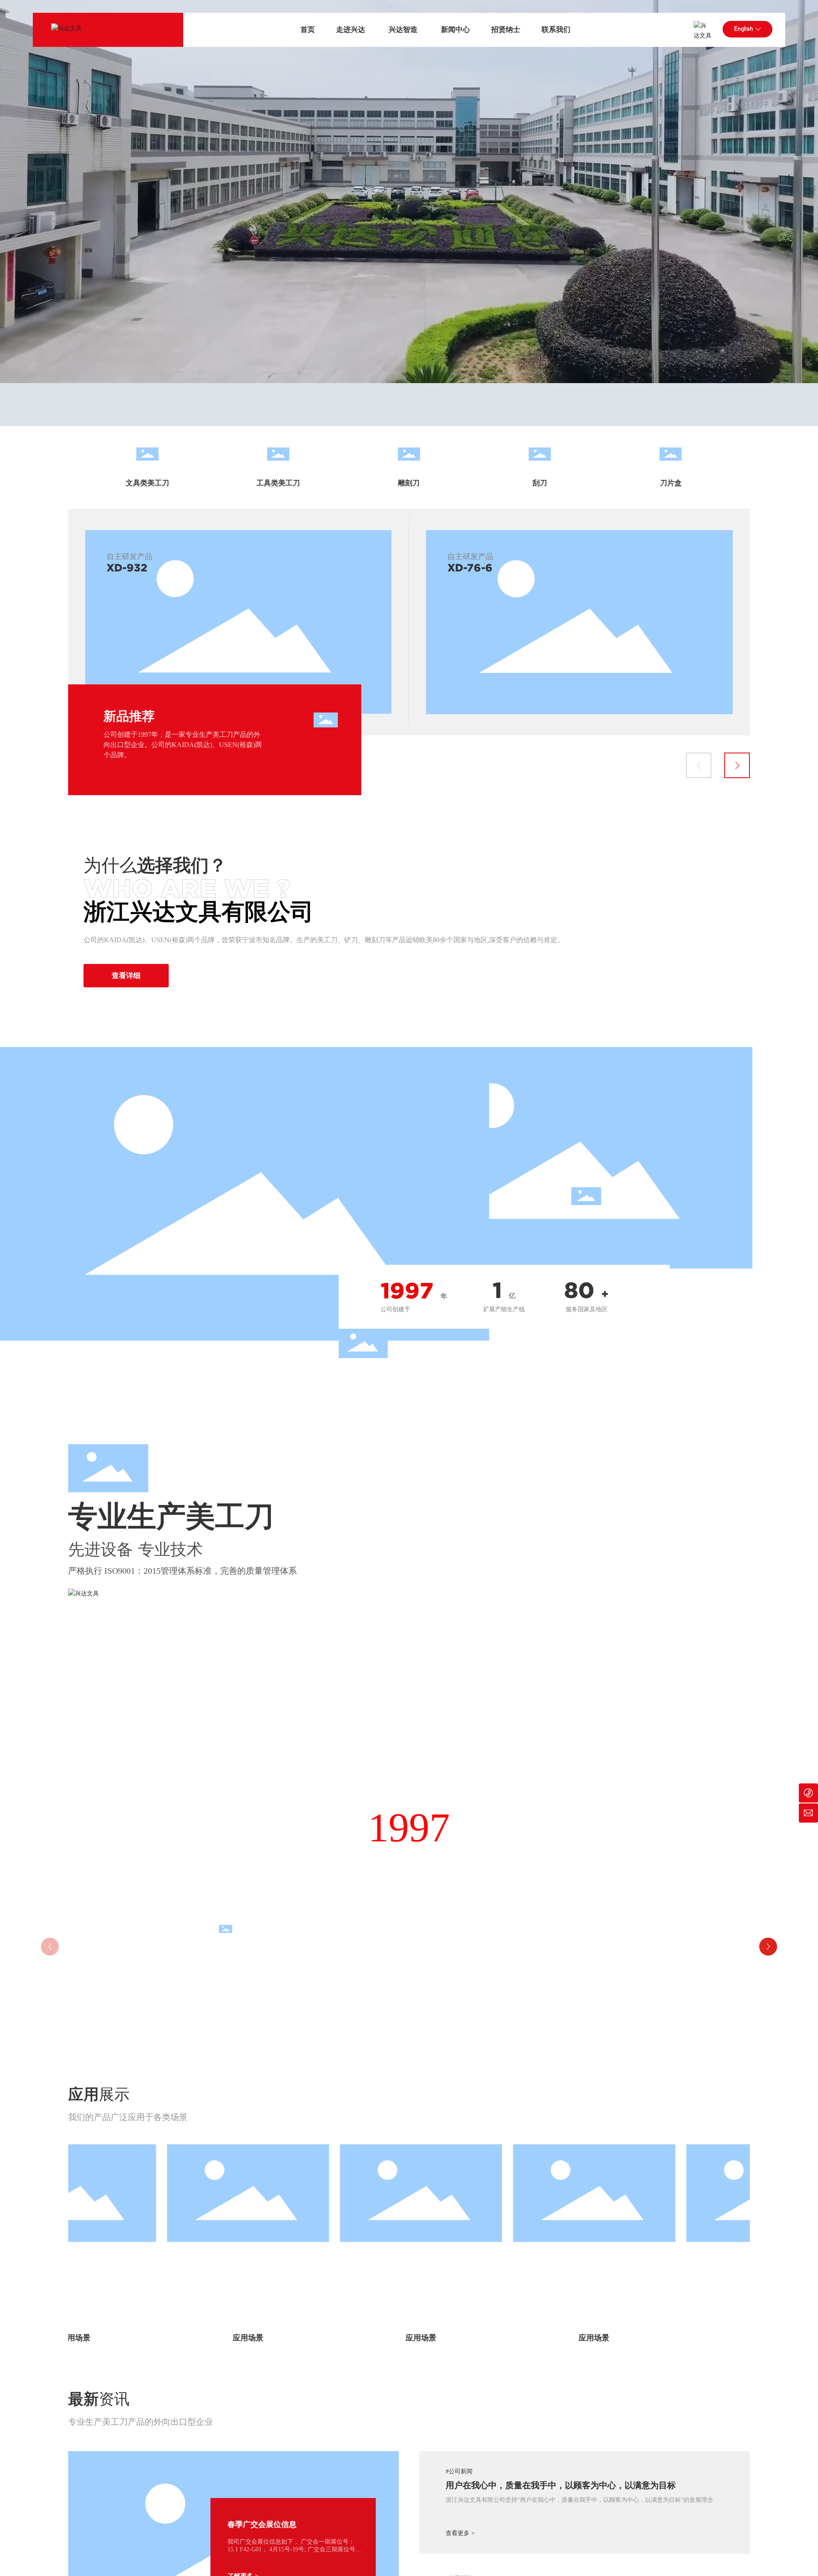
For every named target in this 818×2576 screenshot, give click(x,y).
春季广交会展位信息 (262, 2524)
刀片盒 (671, 483)
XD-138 (467, 568)
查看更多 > (460, 2533)
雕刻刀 (409, 483)
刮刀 (540, 483)
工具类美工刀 (278, 483)
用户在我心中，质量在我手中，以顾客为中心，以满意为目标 (561, 2485)
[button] (699, 765)
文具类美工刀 (147, 483)
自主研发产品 (130, 557)
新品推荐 (129, 716)
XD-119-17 (133, 568)
